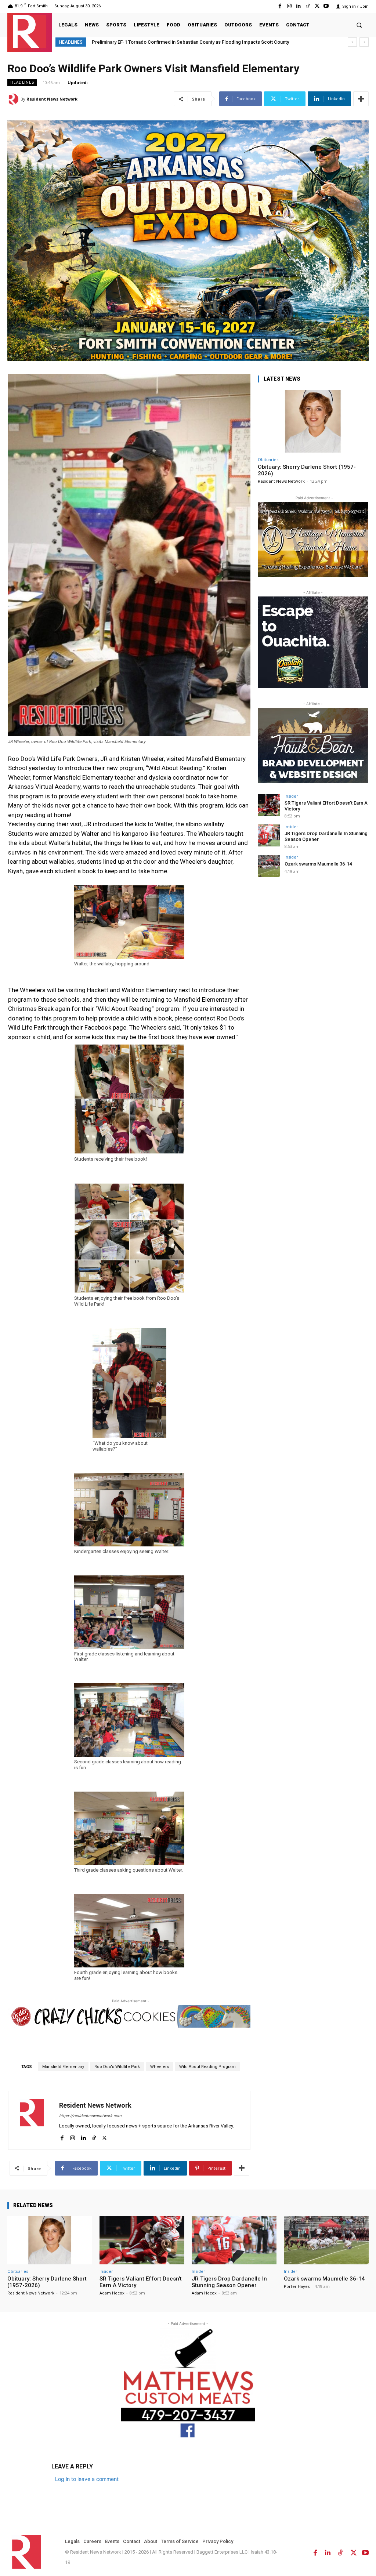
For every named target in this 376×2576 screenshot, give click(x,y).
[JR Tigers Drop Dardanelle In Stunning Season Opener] (269, 835)
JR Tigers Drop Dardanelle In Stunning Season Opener (229, 2282)
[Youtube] (326, 6)
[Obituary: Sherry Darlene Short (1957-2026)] (313, 421)
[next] (364, 42)
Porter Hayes (297, 2286)
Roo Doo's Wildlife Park (117, 2067)
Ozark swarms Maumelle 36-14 (318, 864)
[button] (359, 25)
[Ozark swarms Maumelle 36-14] (269, 866)
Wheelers (160, 2067)
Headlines (22, 82)
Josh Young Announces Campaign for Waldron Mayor (150, 42)
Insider (291, 796)
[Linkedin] (298, 6)
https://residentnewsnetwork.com (90, 2116)
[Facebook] (280, 6)
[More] (361, 99)
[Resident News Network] (30, 31)
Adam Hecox (112, 2293)
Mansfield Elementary (63, 2067)
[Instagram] (289, 6)
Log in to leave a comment (87, 2479)
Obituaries (268, 459)
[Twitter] (317, 6)
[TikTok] (308, 6)
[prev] (352, 42)
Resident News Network (52, 99)
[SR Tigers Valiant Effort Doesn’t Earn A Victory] (269, 805)
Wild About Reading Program (207, 2067)
